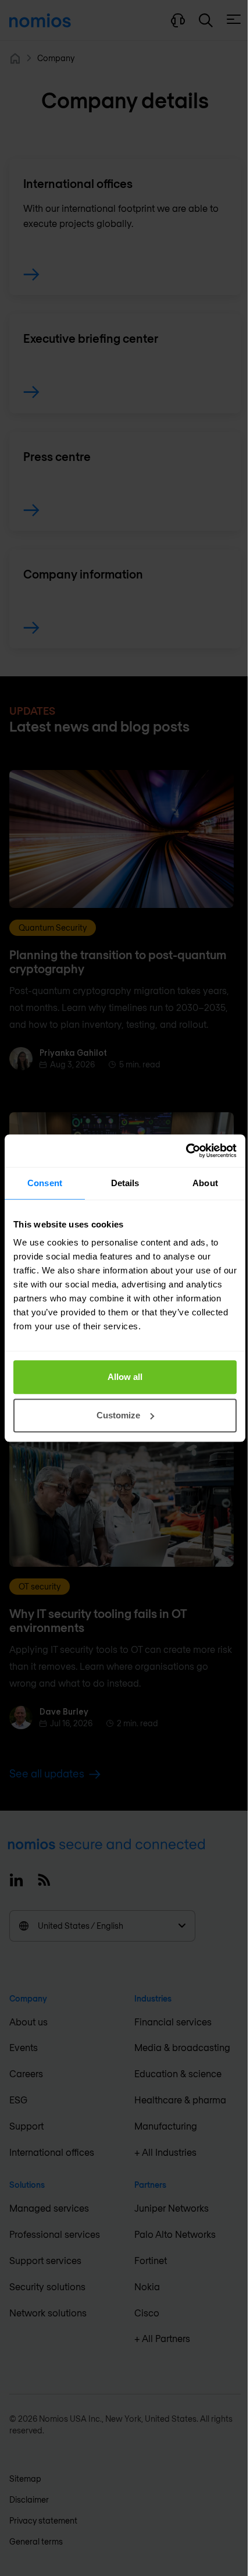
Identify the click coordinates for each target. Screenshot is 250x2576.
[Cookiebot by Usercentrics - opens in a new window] (186, 1151)
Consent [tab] (45, 1183)
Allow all (125, 1377)
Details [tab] (125, 1183)
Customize (118, 1415)
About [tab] (205, 1183)
